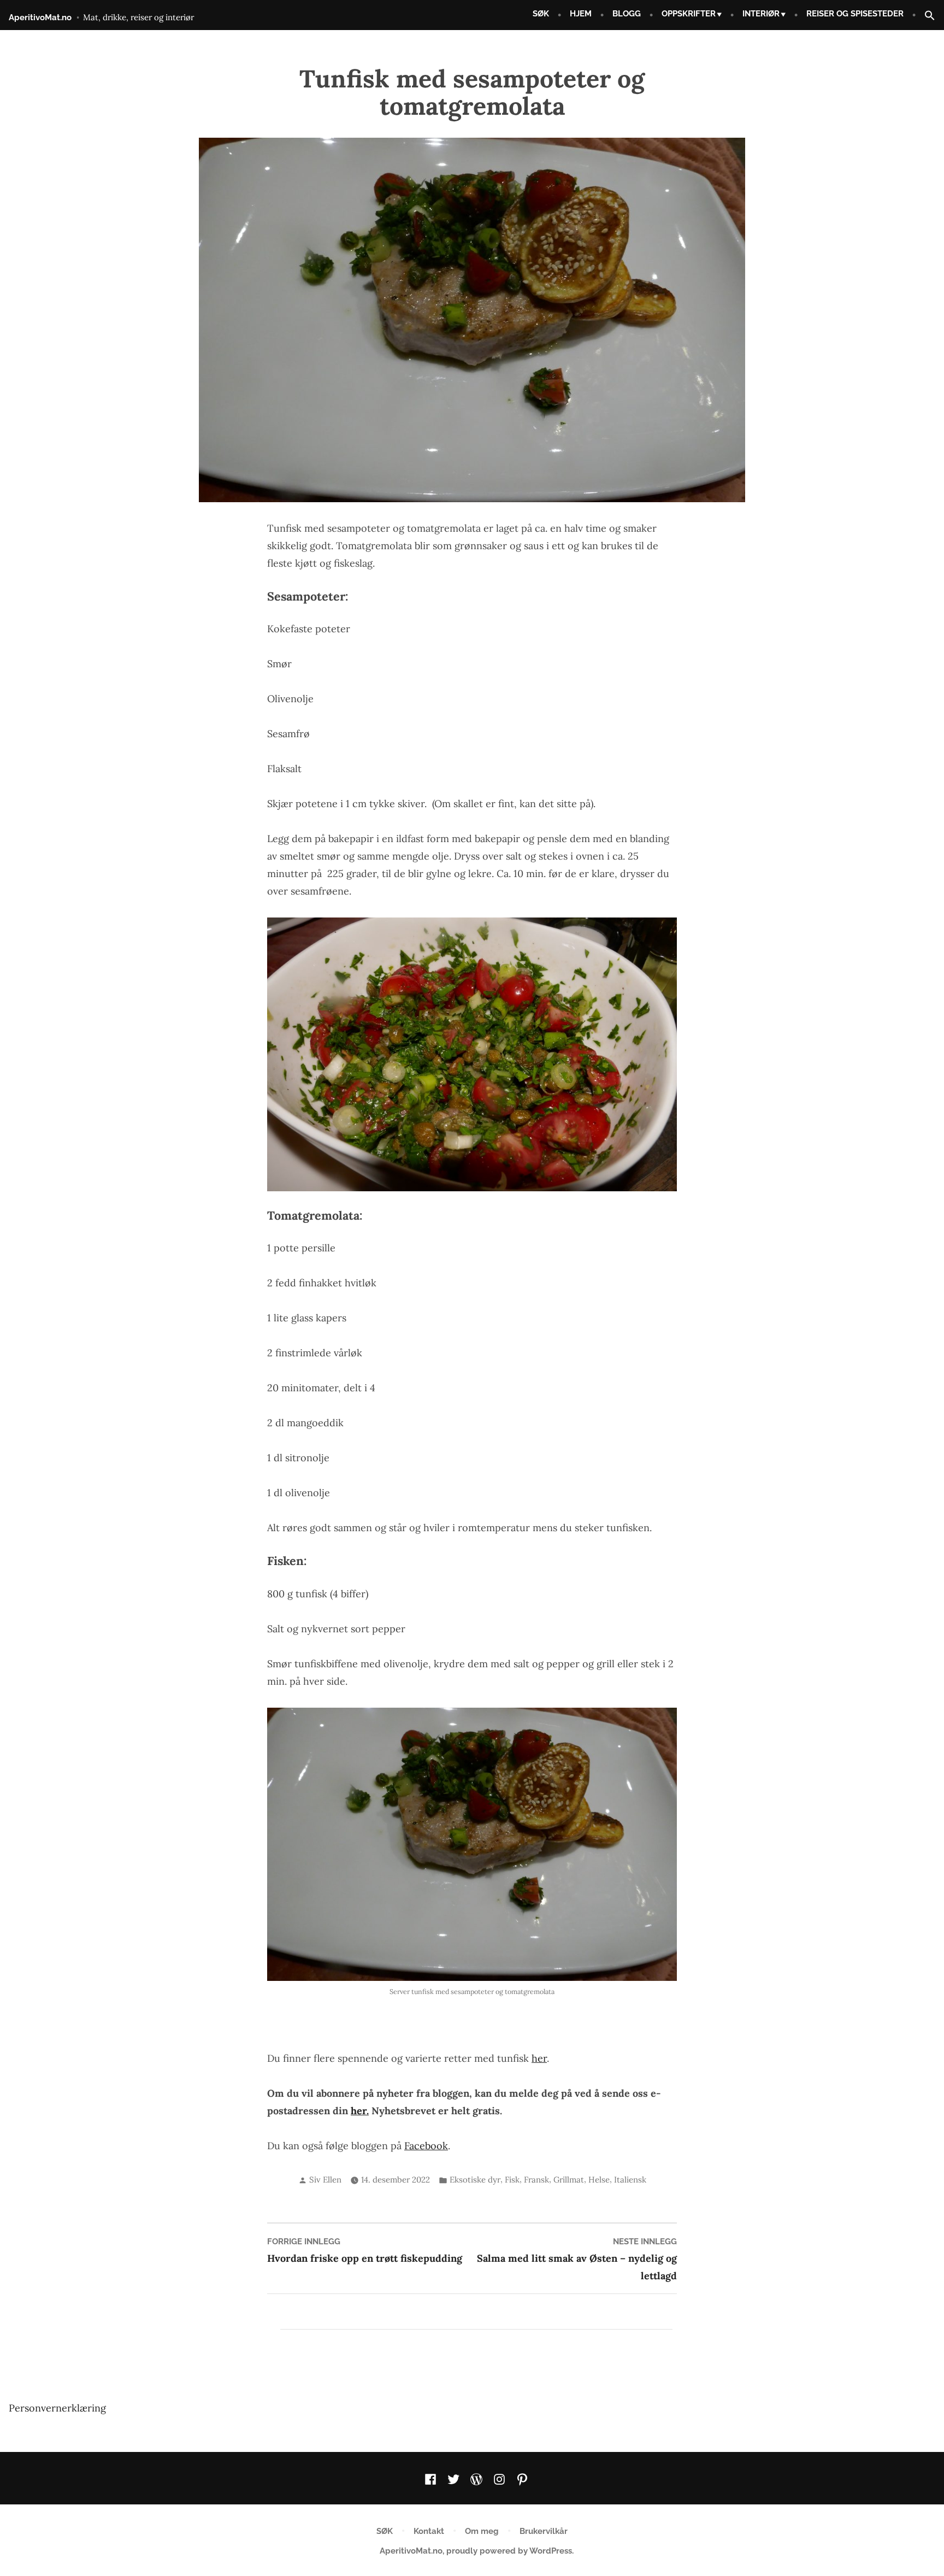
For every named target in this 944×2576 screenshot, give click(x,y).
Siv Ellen (325, 2180)
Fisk (512, 2180)
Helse (599, 2180)
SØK (541, 14)
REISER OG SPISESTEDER (855, 14)
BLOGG (627, 14)
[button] (925, 16)
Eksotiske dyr (475, 2180)
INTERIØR (761, 14)
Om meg (482, 2531)
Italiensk (630, 2180)
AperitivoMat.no (40, 17)
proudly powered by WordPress (509, 2551)
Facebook (426, 2146)
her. (360, 2111)
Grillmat (569, 2180)
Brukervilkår (544, 2531)
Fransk (536, 2180)
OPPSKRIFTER (689, 14)
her (539, 2058)
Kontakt (429, 2531)
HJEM (581, 14)
